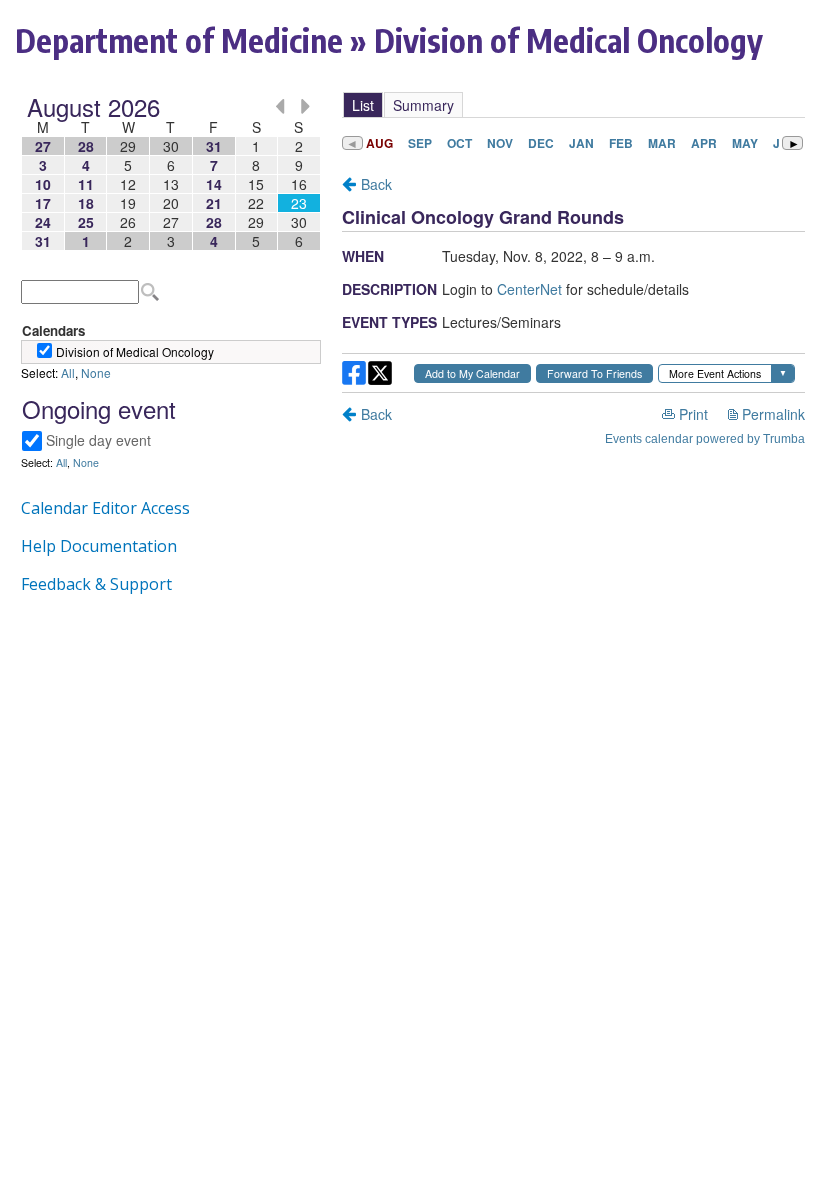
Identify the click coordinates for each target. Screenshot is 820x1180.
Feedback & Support (96, 584)
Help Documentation (99, 546)
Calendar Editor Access (105, 508)
